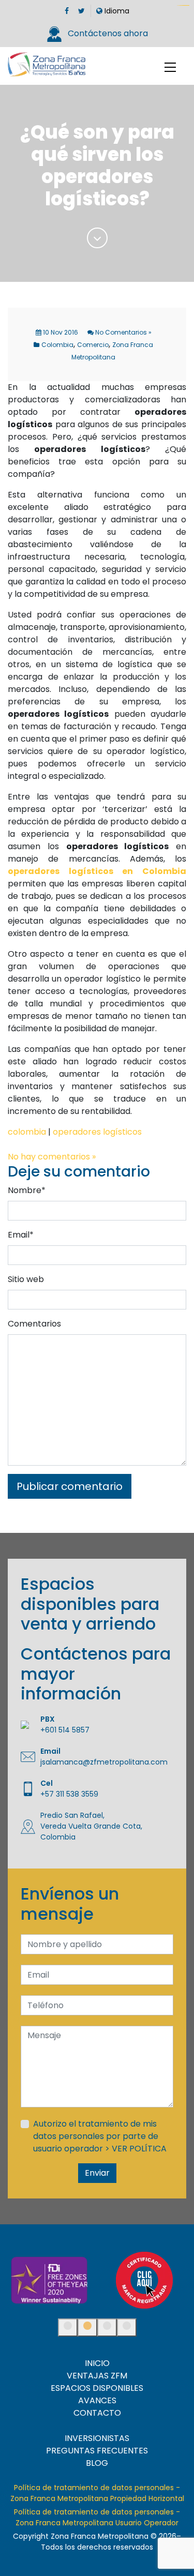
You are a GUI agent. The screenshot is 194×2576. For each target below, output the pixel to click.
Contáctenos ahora (107, 33)
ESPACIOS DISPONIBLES (97, 2388)
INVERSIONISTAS (97, 2438)
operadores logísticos (97, 1132)
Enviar (97, 2173)
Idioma (116, 11)
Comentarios (34, 1324)
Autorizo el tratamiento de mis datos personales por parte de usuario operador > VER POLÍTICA (100, 2136)
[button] (68, 2328)
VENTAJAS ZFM (97, 2376)
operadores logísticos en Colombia (97, 871)
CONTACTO (97, 2413)
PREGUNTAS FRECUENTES (97, 2451)
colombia (27, 1132)
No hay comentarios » (52, 1157)
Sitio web (26, 1279)
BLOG (97, 2463)
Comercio (93, 345)
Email (21, 1235)
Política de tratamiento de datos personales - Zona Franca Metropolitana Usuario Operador (97, 2517)
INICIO (97, 2363)
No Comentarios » (123, 332)
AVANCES (97, 2400)
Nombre (27, 1190)
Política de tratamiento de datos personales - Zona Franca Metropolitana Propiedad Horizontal (97, 2493)
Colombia (57, 345)
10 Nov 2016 (60, 332)
